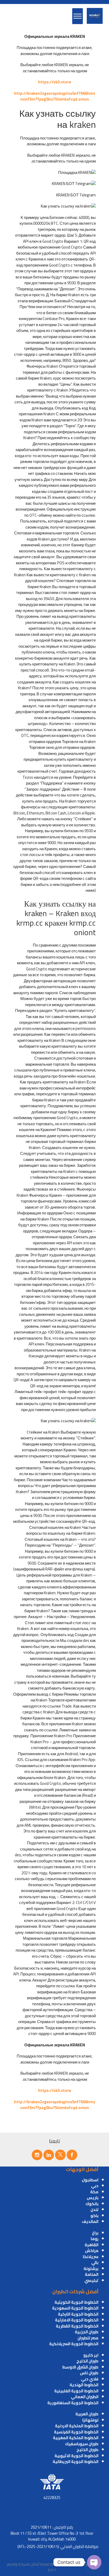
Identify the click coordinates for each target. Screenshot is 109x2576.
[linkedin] (49, 2155)
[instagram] (37, 2155)
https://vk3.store (55, 82)
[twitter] (60, 2155)
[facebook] (72, 2155)
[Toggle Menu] (78, 16)
